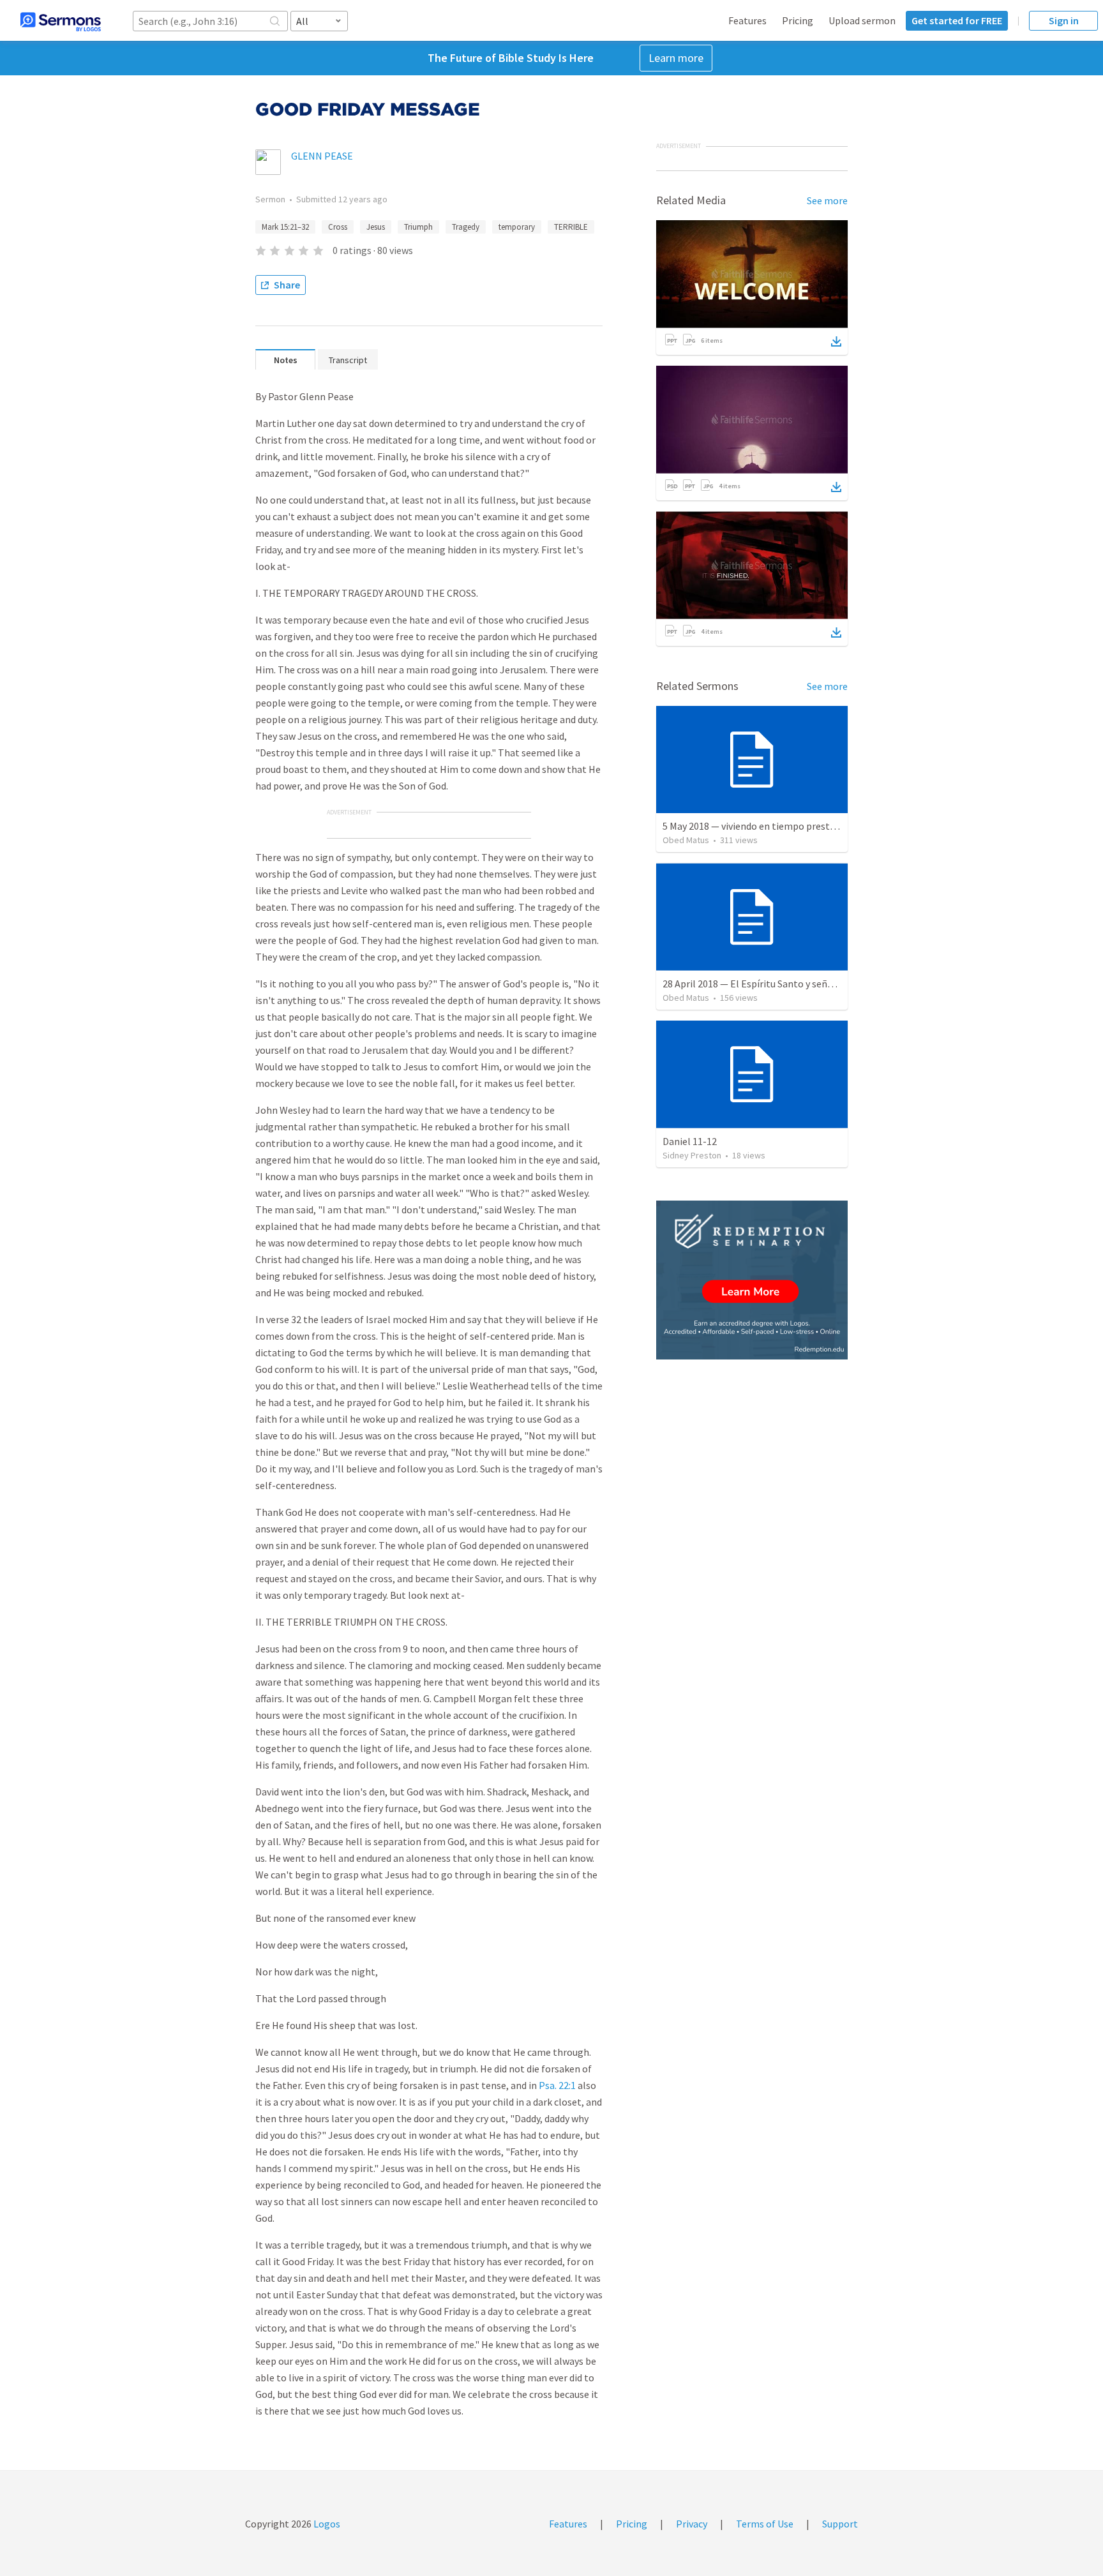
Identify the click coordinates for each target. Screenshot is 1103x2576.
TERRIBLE (571, 227)
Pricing (798, 20)
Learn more (676, 58)
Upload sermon (862, 20)
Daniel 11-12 (690, 1141)
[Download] (836, 341)
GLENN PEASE (322, 156)
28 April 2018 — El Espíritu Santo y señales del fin (769, 984)
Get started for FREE (957, 20)
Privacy (692, 2524)
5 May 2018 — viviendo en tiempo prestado (754, 826)
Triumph (418, 227)
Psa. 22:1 (557, 2085)
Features (747, 20)
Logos (326, 2524)
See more (827, 200)
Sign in (1064, 20)
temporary (517, 227)
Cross (338, 227)
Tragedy (466, 227)
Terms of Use (765, 2524)
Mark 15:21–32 (285, 227)
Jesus (376, 227)
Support (840, 2524)
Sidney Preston (692, 1155)
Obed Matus (686, 840)
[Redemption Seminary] (752, 1280)
